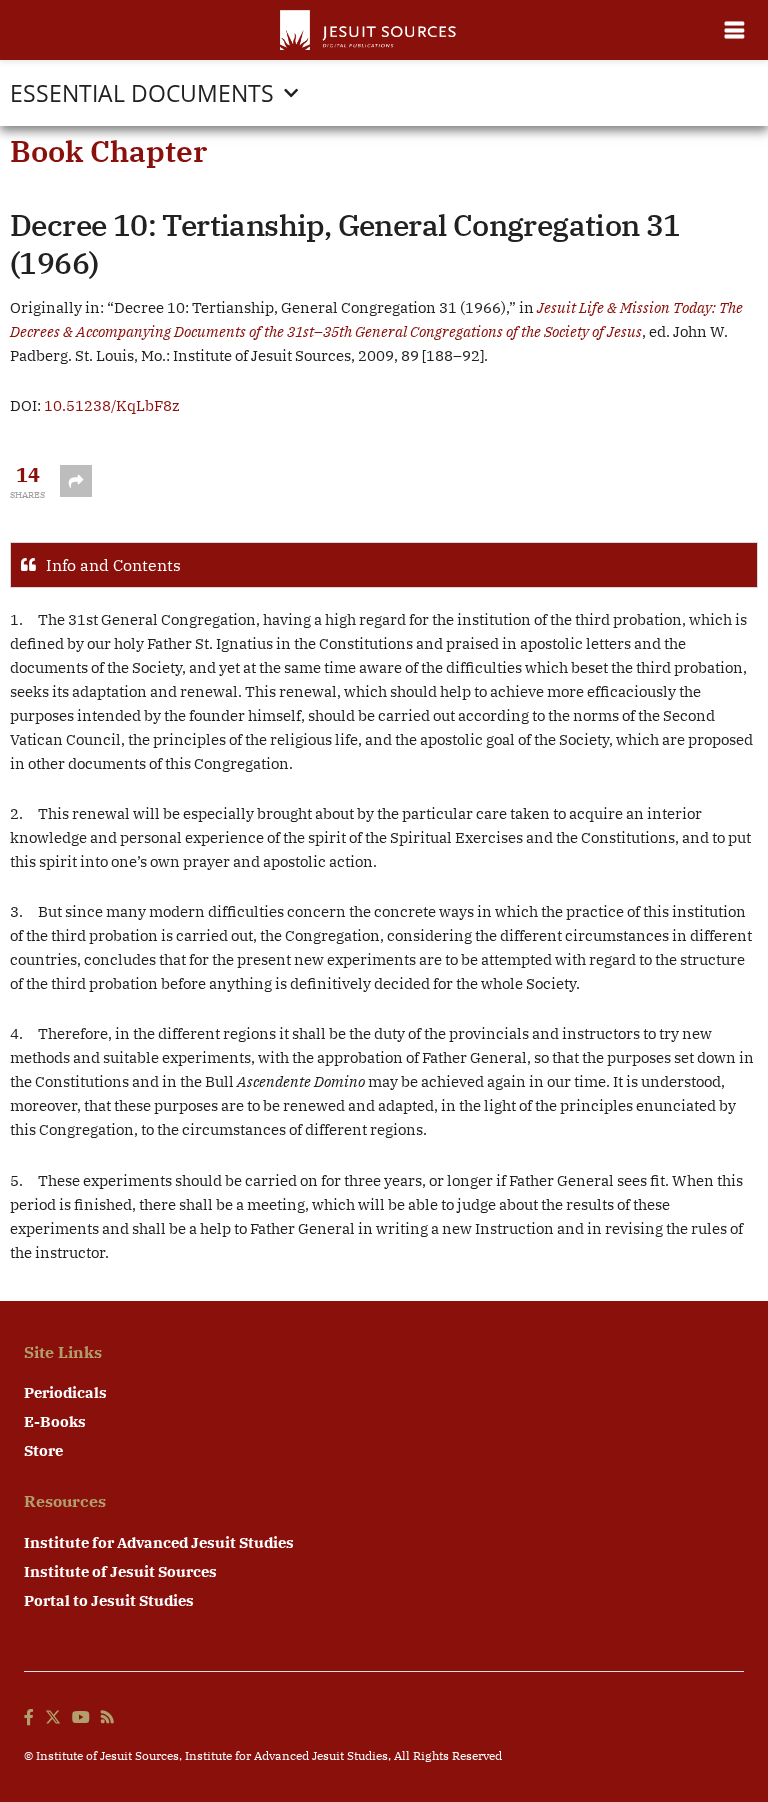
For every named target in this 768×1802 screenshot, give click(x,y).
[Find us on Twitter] (53, 1718)
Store (43, 1450)
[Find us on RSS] (107, 1718)
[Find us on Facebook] (29, 1718)
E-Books (55, 1421)
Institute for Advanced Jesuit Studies (159, 1542)
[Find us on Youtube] (81, 1718)
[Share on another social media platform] (76, 481)
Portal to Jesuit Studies (109, 1600)
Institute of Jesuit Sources (120, 1571)
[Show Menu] (734, 30)
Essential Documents (142, 93)
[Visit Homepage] (370, 30)
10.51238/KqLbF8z (112, 405)
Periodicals (65, 1392)
